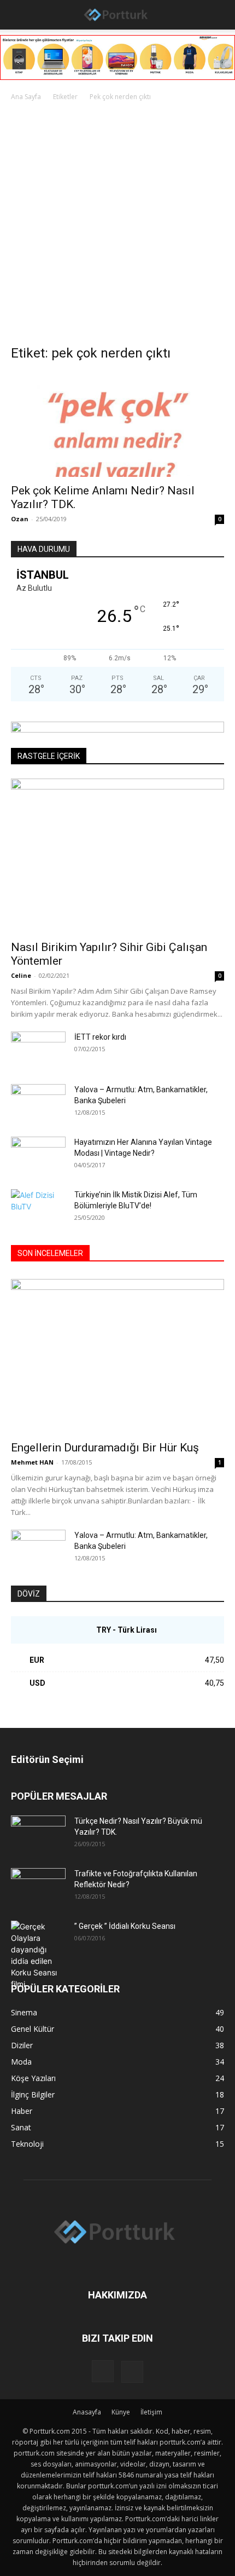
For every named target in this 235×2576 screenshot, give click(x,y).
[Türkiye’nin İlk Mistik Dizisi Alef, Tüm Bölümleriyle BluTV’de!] (38, 1208)
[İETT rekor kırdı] (38, 1049)
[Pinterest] (132, 2372)
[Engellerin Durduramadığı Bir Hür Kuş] (117, 1356)
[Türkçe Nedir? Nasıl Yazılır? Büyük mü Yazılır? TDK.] (38, 1835)
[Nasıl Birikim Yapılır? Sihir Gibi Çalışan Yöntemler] (117, 856)
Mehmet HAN (32, 1462)
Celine (21, 975)
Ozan (20, 519)
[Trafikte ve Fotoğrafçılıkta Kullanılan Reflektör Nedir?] (38, 1887)
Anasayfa (87, 2412)
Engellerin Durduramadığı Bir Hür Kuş (105, 1448)
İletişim (151, 2412)
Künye (121, 2412)
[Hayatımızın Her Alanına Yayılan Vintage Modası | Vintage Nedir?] (38, 1156)
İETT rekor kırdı (100, 1037)
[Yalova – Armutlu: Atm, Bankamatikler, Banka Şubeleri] (38, 1103)
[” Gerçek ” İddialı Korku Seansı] (38, 1955)
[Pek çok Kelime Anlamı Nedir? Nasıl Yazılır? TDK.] (117, 425)
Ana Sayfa (26, 97)
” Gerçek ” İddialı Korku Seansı (125, 1926)
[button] (17, 15)
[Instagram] (103, 2371)
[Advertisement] (117, 226)
